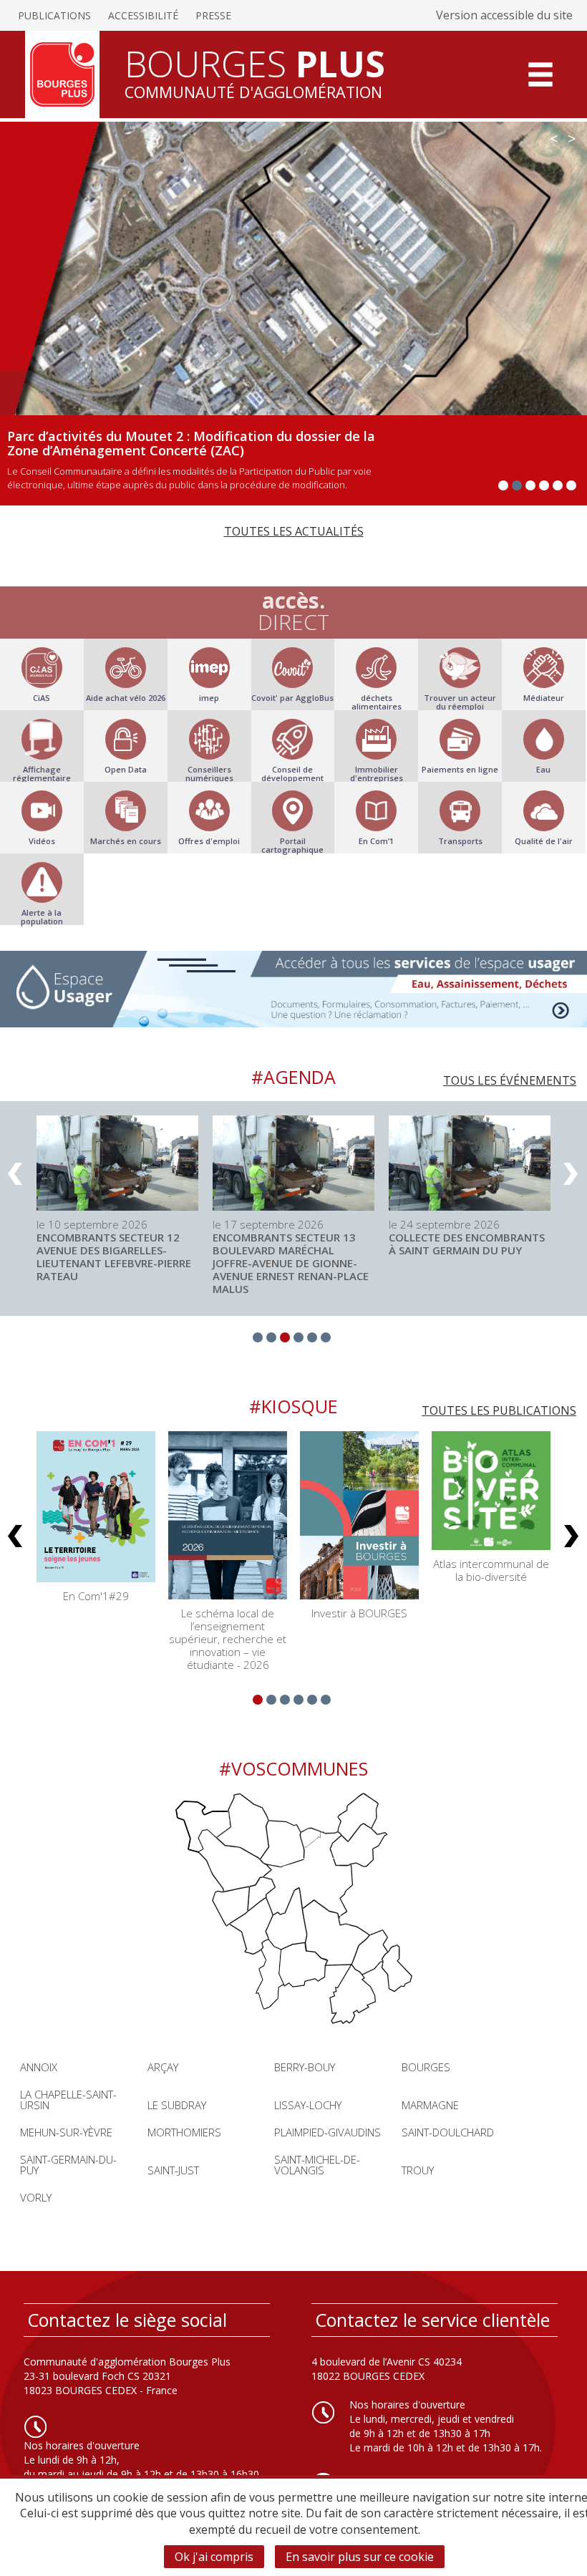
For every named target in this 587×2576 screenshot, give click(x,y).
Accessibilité (143, 15)
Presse (213, 15)
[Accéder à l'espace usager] (293, 989)
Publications (54, 15)
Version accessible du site (504, 15)
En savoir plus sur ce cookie (360, 2557)
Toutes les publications (499, 1410)
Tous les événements (510, 1080)
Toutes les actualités (294, 531)
